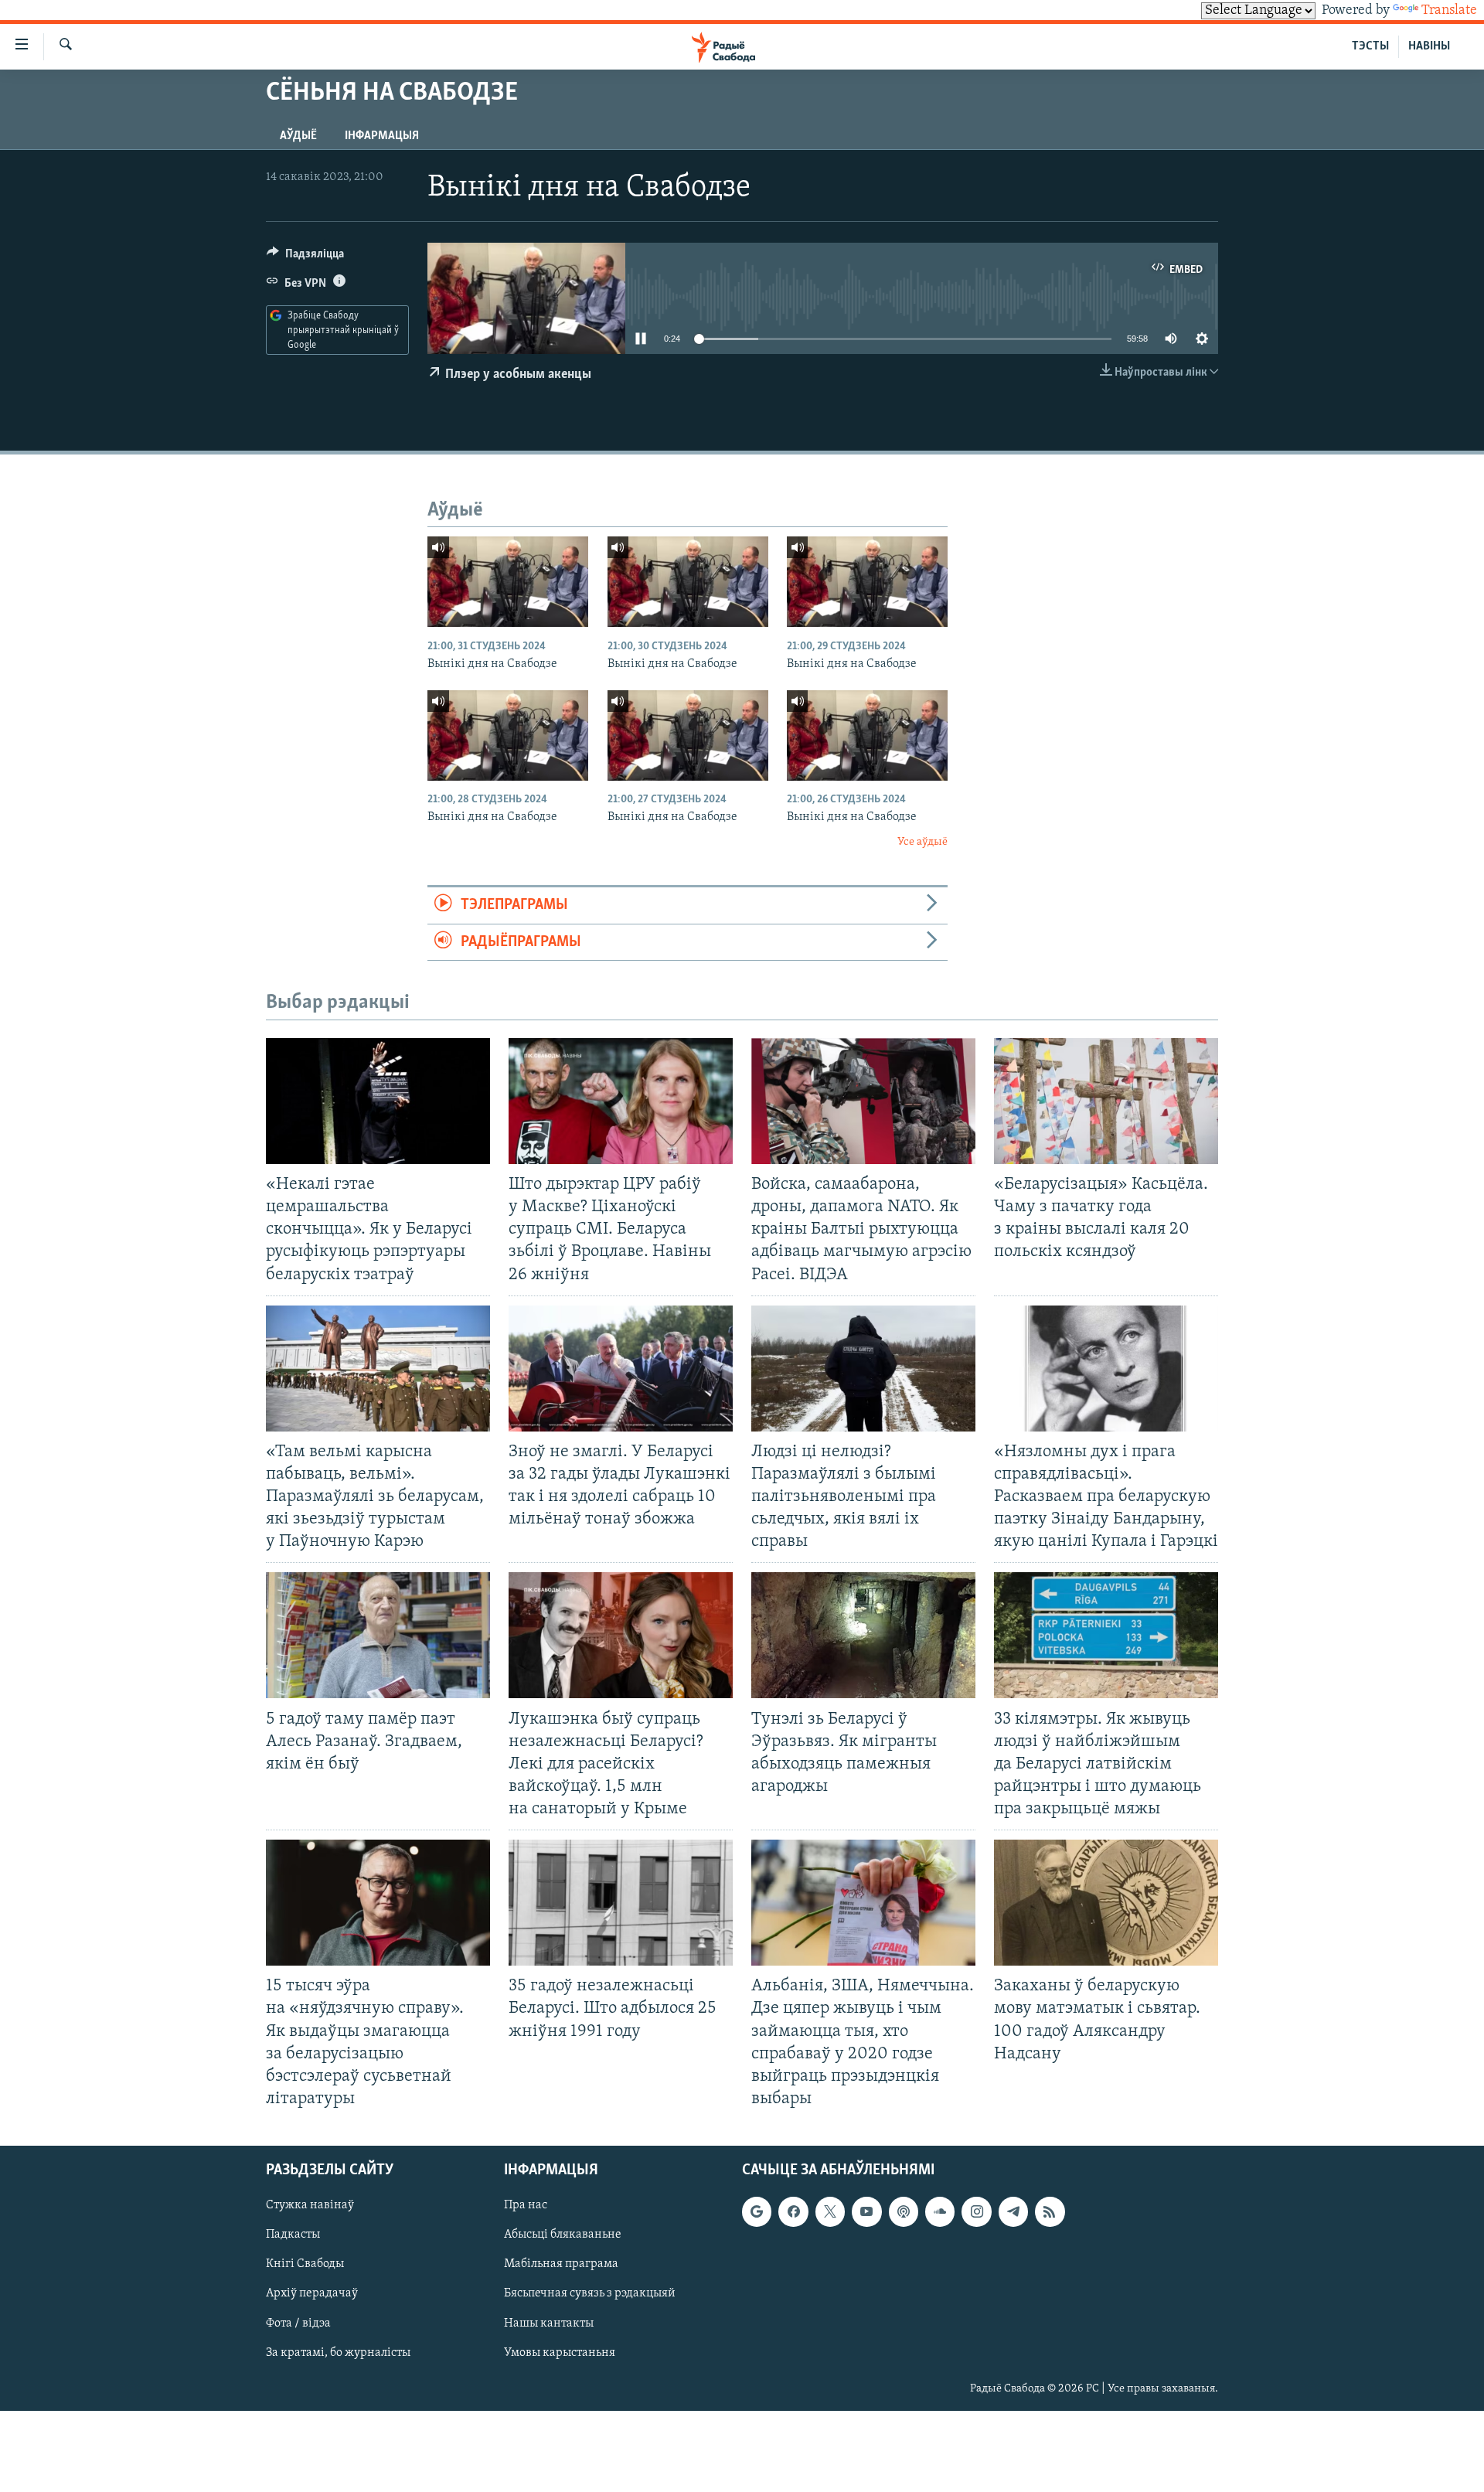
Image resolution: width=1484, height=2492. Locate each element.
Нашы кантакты (549, 2323)
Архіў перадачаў (312, 2293)
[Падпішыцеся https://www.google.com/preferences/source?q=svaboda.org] (757, 2211)
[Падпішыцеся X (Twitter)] (830, 2211)
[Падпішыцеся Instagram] (976, 2211)
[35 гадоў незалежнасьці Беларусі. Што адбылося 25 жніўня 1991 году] (621, 1903)
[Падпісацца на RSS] (1050, 2211)
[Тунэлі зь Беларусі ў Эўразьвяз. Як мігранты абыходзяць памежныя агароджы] (863, 1635)
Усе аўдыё (922, 842)
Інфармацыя (382, 136)
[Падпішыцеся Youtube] (866, 2211)
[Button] (305, 257)
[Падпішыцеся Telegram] (1013, 2211)
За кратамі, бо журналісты (338, 2353)
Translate (1449, 11)
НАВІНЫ (1429, 46)
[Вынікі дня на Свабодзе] (508, 582)
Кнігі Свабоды (305, 2264)
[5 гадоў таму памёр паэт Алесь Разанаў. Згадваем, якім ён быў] (378, 1635)
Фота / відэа (298, 2323)
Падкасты (293, 2235)
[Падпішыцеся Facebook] (793, 2211)
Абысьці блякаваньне (563, 2235)
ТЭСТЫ (1370, 46)
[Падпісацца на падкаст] (904, 2211)
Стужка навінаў (310, 2205)
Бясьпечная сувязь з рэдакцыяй (590, 2293)
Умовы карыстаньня (560, 2353)
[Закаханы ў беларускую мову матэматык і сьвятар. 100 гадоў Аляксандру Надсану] (1106, 1903)
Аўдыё (298, 136)
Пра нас (526, 2205)
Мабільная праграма (561, 2264)
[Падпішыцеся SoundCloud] (940, 2211)
